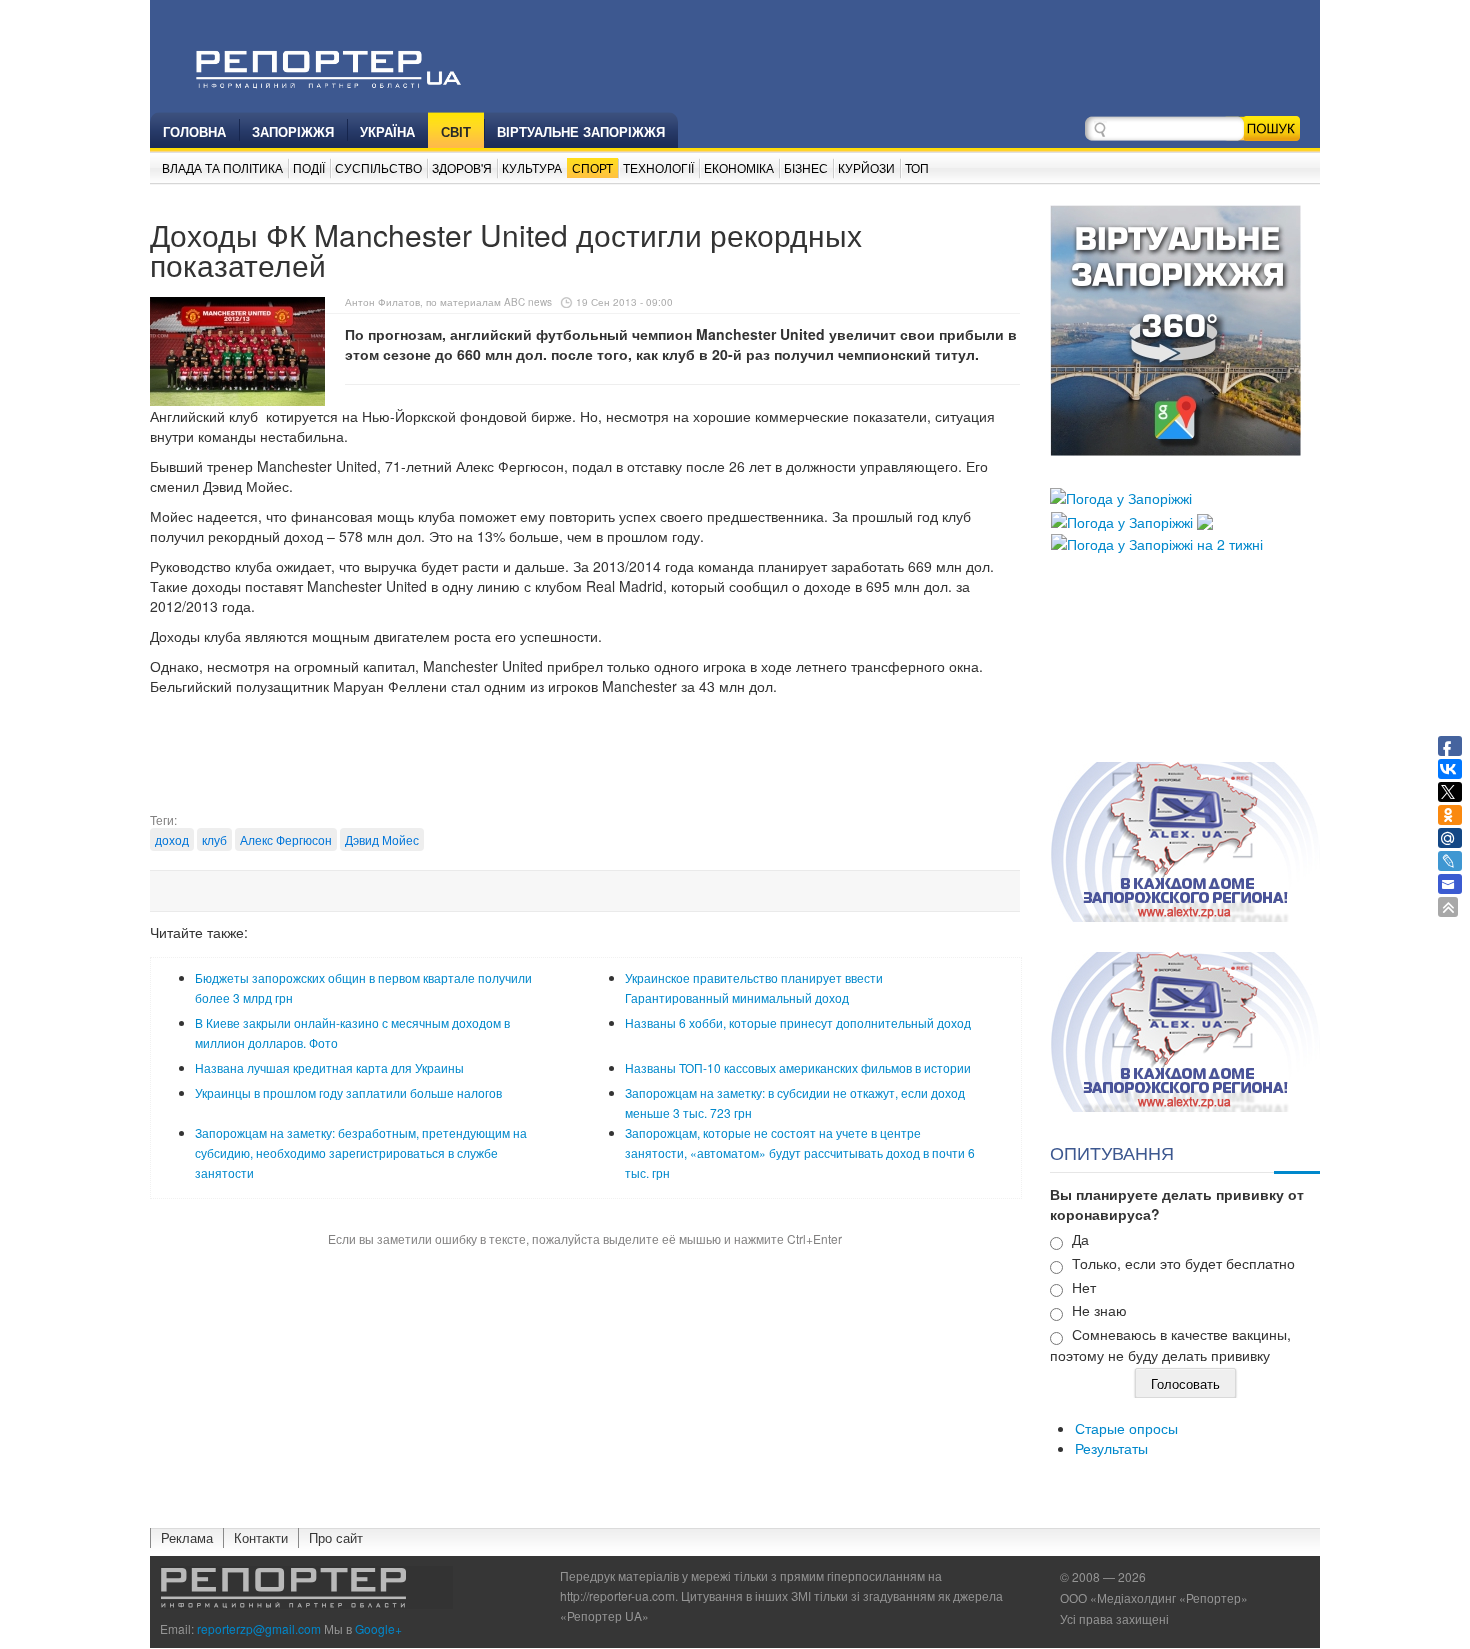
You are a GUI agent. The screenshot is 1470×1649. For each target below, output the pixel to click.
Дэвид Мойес (382, 839)
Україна (387, 131)
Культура (532, 167)
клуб (214, 839)
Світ (456, 131)
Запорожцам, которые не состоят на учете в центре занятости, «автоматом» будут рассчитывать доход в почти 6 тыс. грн (800, 1152)
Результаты (1111, 1448)
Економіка (739, 167)
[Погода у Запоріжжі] (1121, 496)
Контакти (261, 1537)
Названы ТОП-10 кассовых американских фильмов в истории (798, 1067)
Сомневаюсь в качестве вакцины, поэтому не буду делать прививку (1170, 1344)
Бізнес (806, 167)
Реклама (187, 1537)
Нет (1084, 1287)
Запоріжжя (293, 131)
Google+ (378, 1628)
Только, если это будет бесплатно (1183, 1263)
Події (309, 167)
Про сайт (336, 1537)
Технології (658, 167)
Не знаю (1099, 1310)
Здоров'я (462, 167)
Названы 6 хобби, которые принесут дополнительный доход (798, 1022)
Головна (194, 131)
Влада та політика (222, 167)
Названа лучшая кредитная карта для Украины (329, 1067)
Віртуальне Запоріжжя (581, 131)
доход (172, 839)
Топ (917, 167)
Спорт (592, 167)
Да (1080, 1239)
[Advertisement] (585, 761)
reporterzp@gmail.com (259, 1628)
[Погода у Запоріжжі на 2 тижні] (1157, 542)
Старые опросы (1126, 1428)
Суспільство (378, 167)
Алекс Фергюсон (286, 839)
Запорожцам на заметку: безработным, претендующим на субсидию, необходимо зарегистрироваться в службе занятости (361, 1152)
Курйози (866, 167)
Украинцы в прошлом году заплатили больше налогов (348, 1092)
